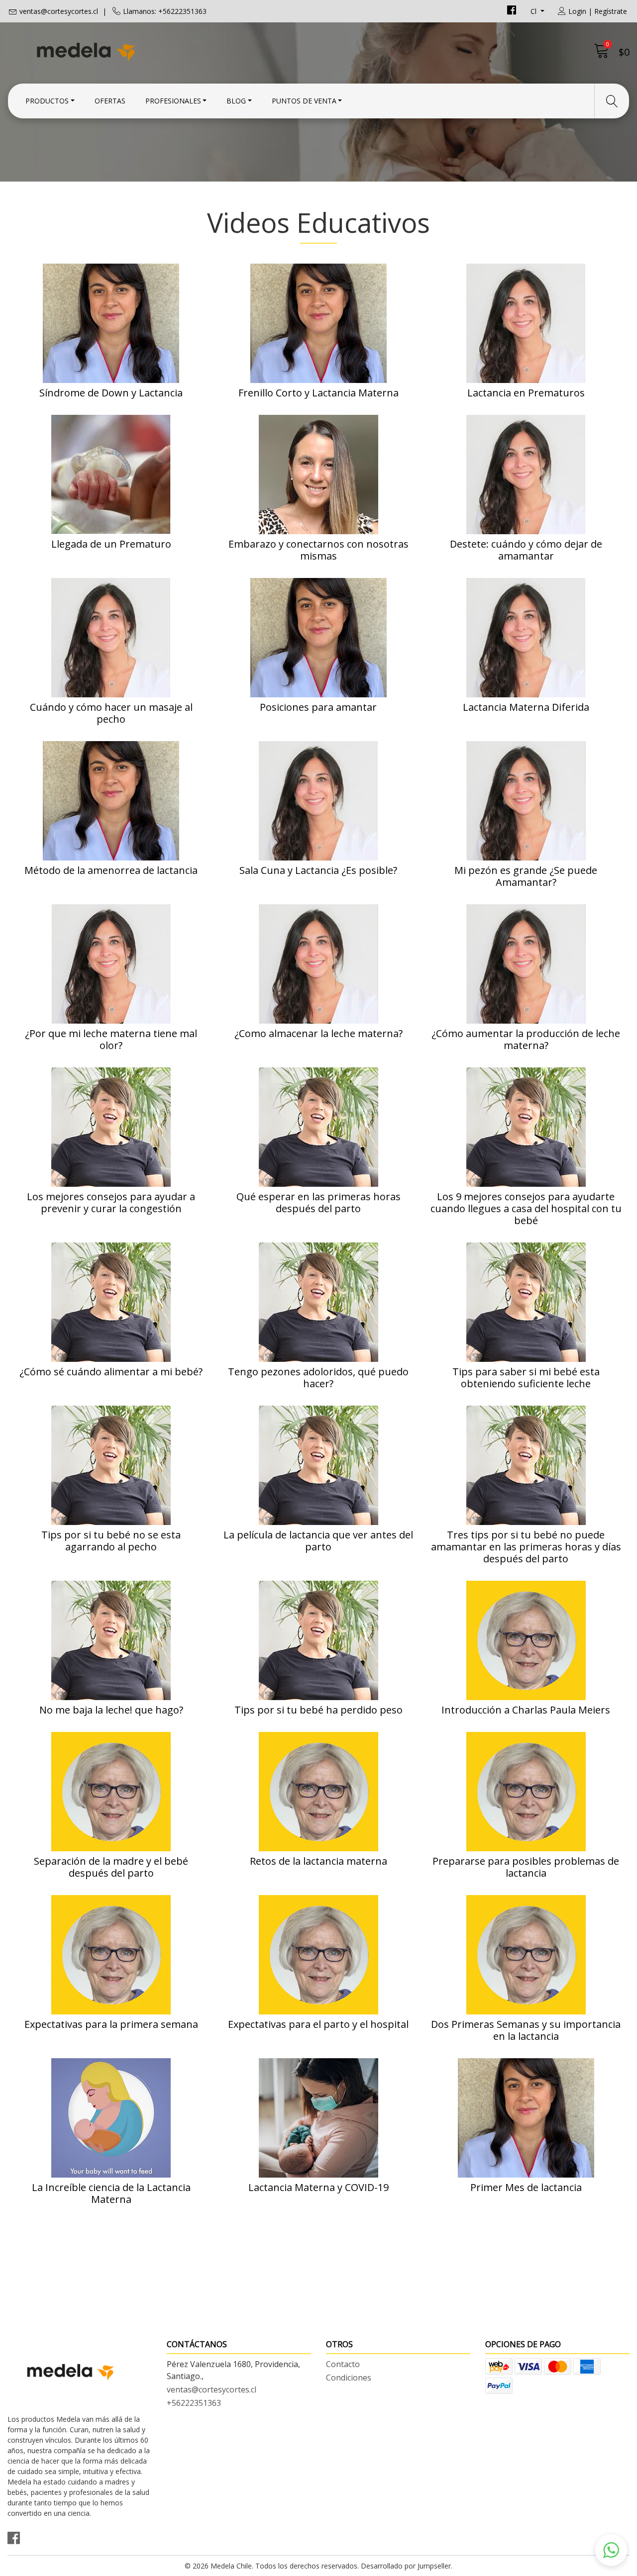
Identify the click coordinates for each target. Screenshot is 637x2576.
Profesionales (173, 101)
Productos (47, 101)
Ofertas (110, 101)
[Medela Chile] (163, 51)
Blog (236, 101)
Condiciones (349, 2378)
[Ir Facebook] (512, 11)
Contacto (343, 2364)
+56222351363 (194, 2403)
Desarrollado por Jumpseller (406, 2566)
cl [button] (534, 11)
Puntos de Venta (304, 101)
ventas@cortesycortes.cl (59, 11)
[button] (611, 2550)
